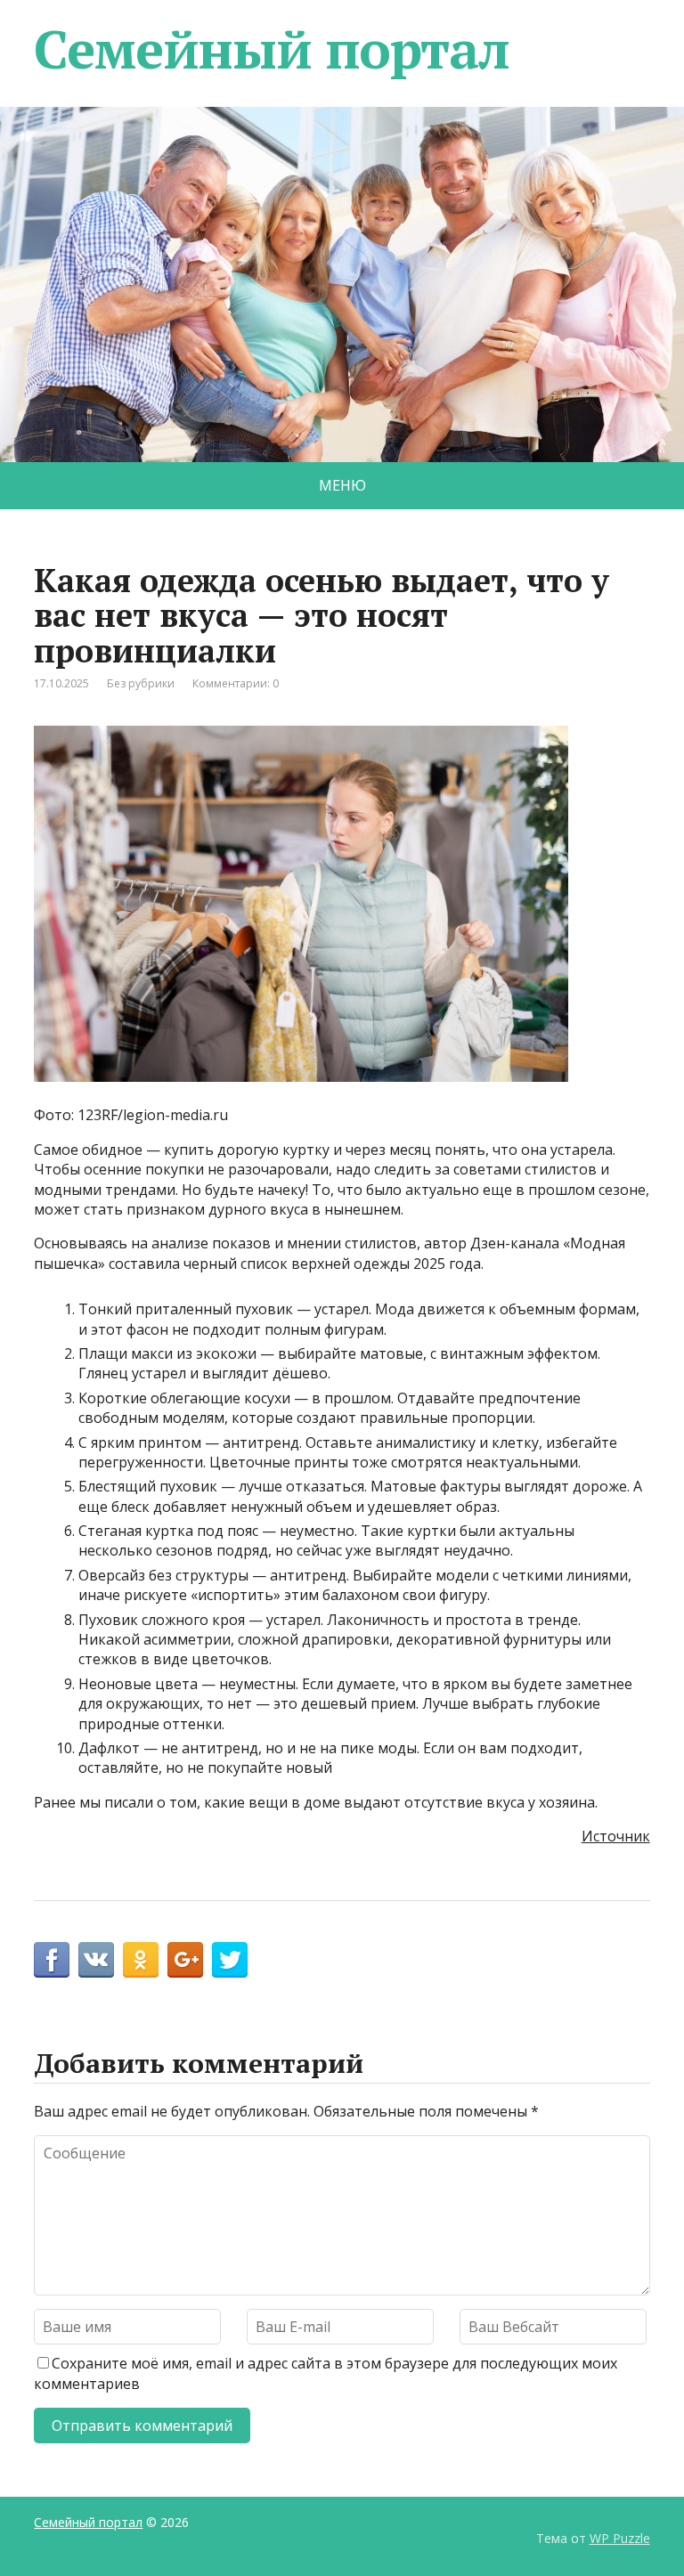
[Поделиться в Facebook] (52, 1960)
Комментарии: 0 (236, 683)
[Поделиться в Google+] (185, 1960)
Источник (616, 1836)
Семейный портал (271, 49)
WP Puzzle (620, 2538)
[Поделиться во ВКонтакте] (96, 1960)
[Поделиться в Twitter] (230, 1960)
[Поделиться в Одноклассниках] (141, 1960)
